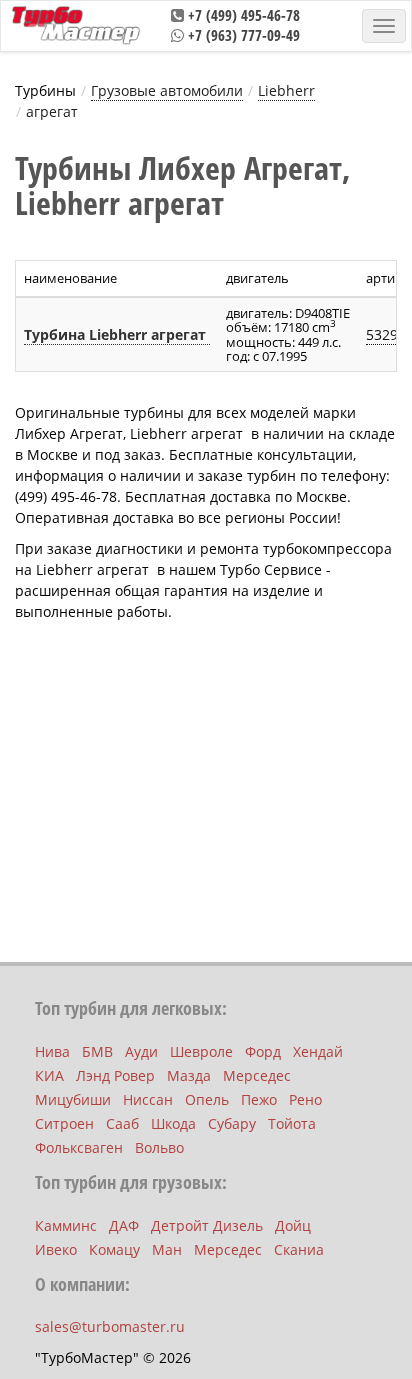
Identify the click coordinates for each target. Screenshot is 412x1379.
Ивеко (56, 1249)
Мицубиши (73, 1099)
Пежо (259, 1099)
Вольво (159, 1147)
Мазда (189, 1075)
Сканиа (299, 1249)
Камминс (66, 1225)
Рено (305, 1099)
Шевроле (201, 1051)
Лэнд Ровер (115, 1075)
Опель (207, 1099)
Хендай (318, 1051)
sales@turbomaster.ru (110, 1326)
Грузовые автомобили (167, 90)
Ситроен (64, 1123)
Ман (167, 1249)
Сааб (122, 1123)
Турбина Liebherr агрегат (117, 334)
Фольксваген (79, 1147)
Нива (52, 1051)
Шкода (173, 1123)
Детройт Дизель (207, 1225)
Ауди (141, 1051)
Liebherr (286, 90)
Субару (232, 1123)
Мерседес (257, 1075)
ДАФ (124, 1225)
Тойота (292, 1123)
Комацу (114, 1249)
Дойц (293, 1225)
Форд (263, 1051)
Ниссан (148, 1099)
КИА (49, 1075)
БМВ (97, 1051)
